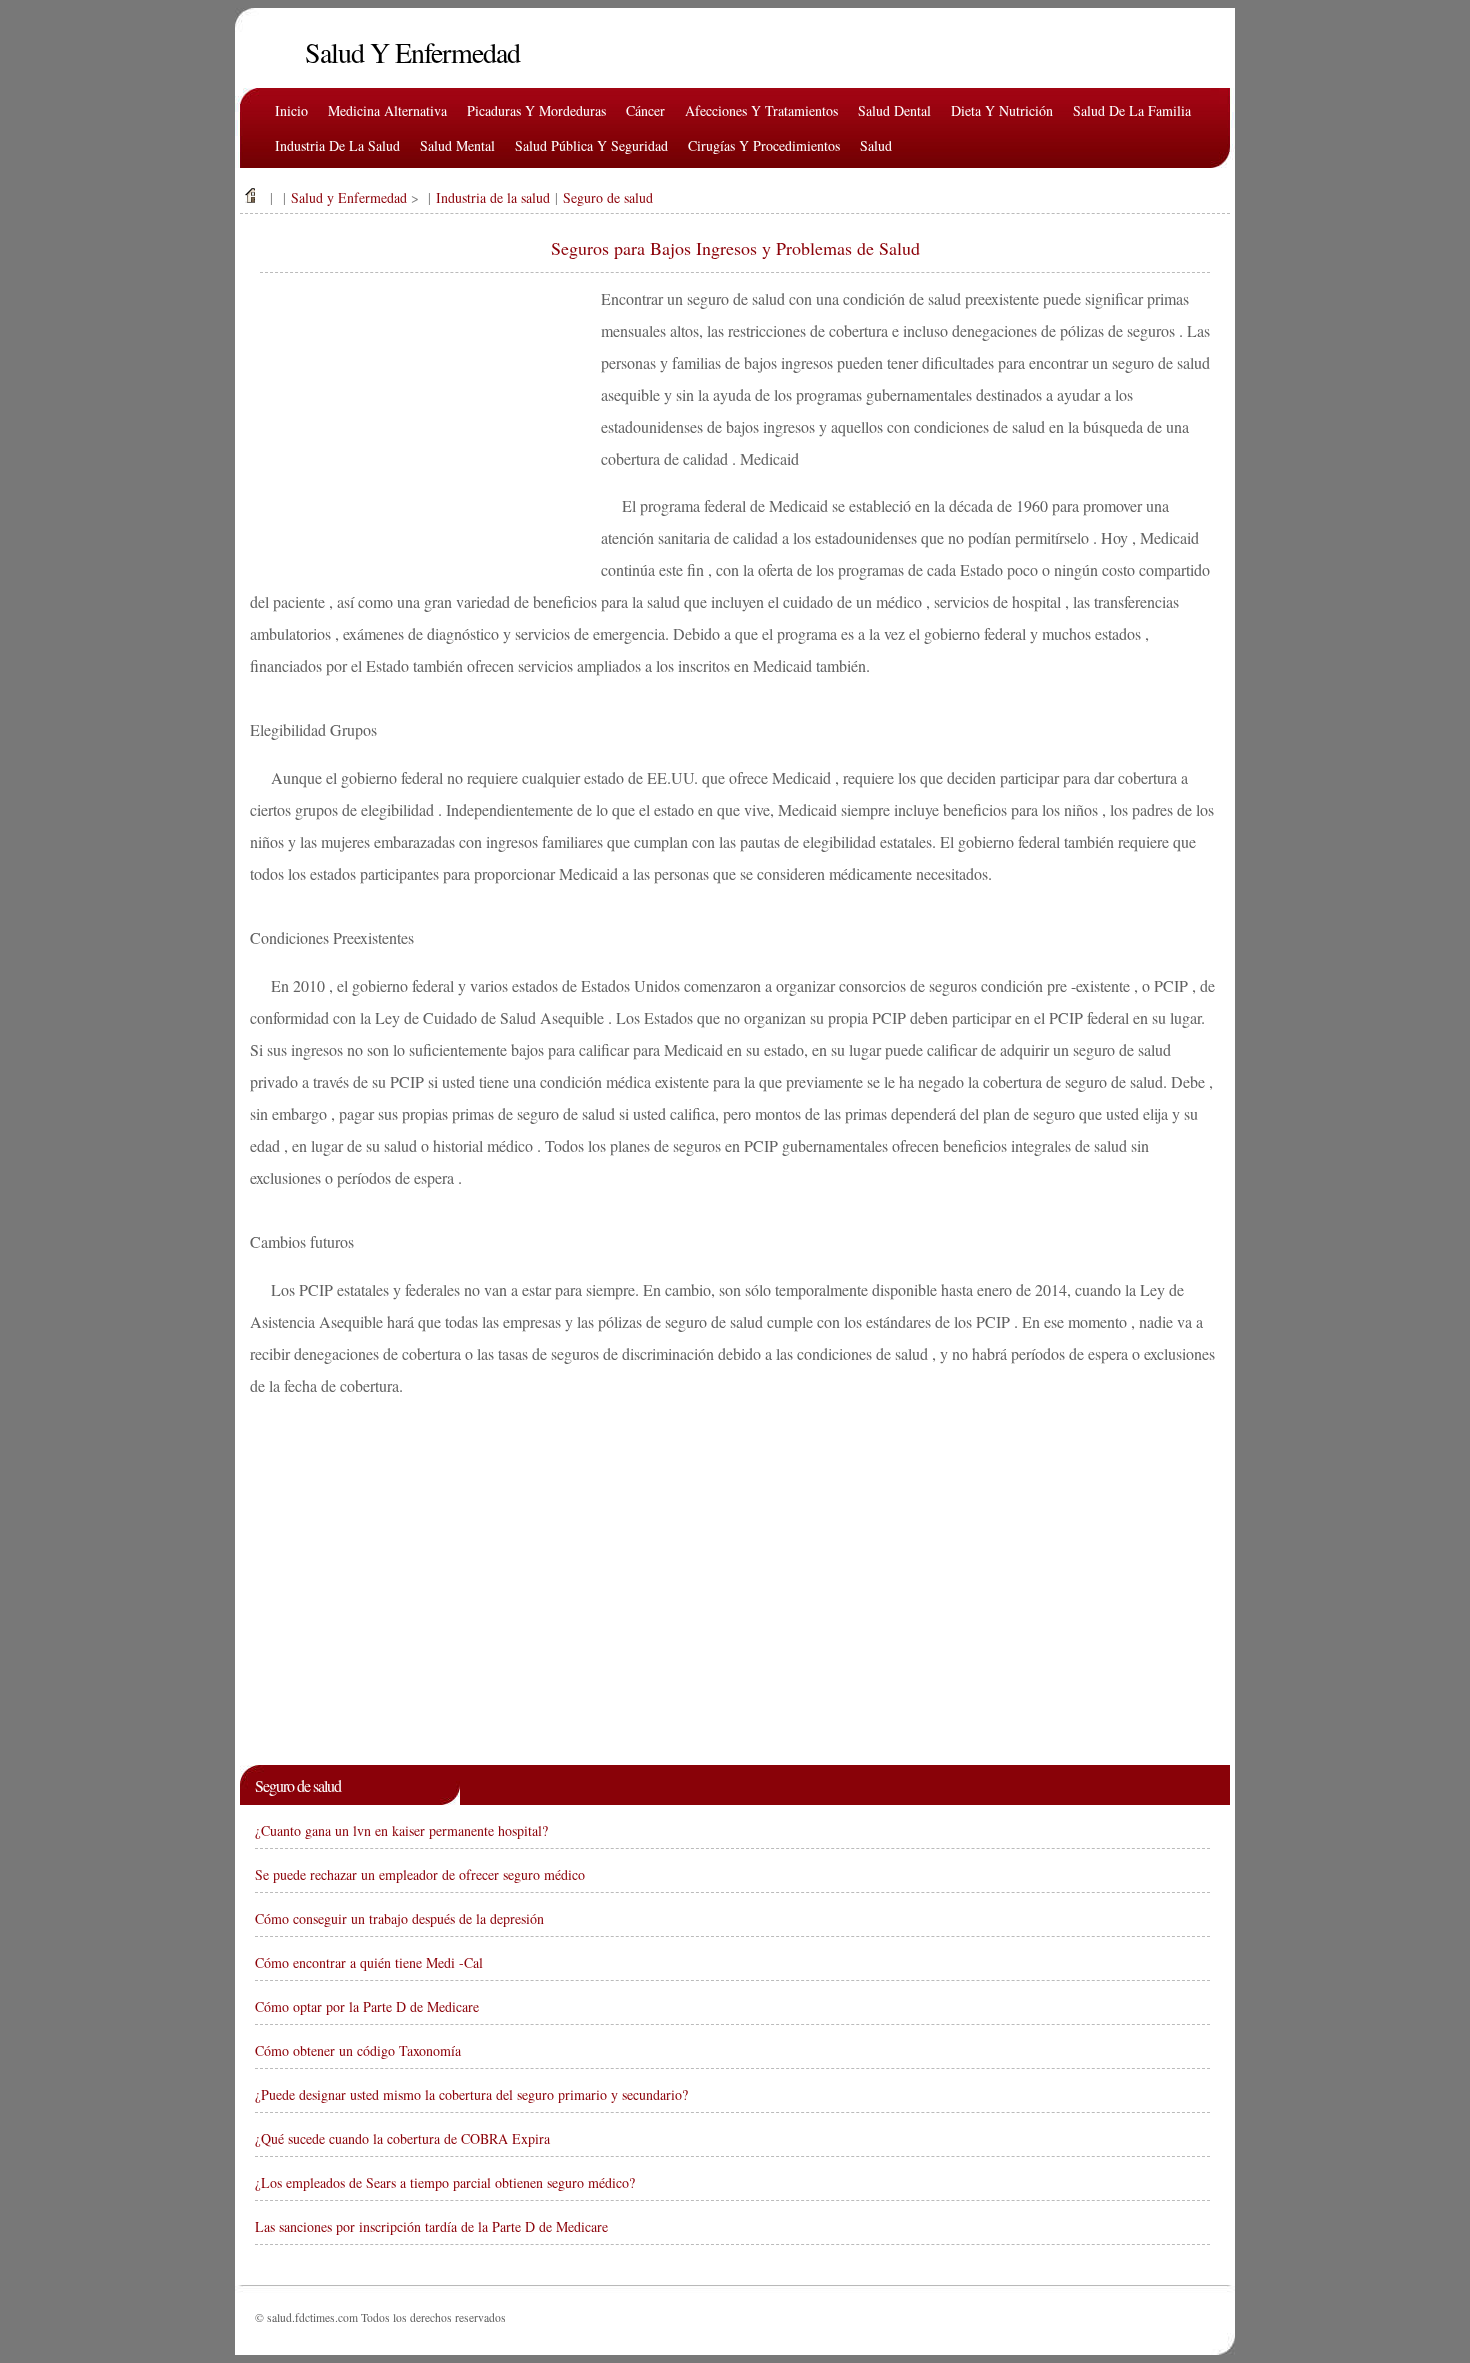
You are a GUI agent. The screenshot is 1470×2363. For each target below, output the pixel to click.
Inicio (291, 110)
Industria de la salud (337, 145)
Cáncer (645, 110)
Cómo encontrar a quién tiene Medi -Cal (369, 1962)
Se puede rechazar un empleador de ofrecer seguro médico (420, 1874)
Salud (876, 145)
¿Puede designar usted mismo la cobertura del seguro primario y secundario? (471, 2094)
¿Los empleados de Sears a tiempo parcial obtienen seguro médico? (445, 2182)
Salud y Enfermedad (349, 197)
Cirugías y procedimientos (764, 145)
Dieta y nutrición (1002, 110)
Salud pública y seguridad (591, 145)
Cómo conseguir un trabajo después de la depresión (399, 1918)
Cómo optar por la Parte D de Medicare (367, 2006)
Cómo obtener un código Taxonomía (358, 2050)
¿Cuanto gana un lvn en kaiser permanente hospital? (401, 1830)
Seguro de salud (608, 197)
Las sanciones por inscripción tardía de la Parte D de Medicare (431, 2226)
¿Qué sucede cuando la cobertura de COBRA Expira (402, 2138)
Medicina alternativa (387, 110)
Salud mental (457, 145)
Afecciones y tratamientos (761, 110)
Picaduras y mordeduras (536, 110)
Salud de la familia (1132, 110)
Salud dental (894, 110)
